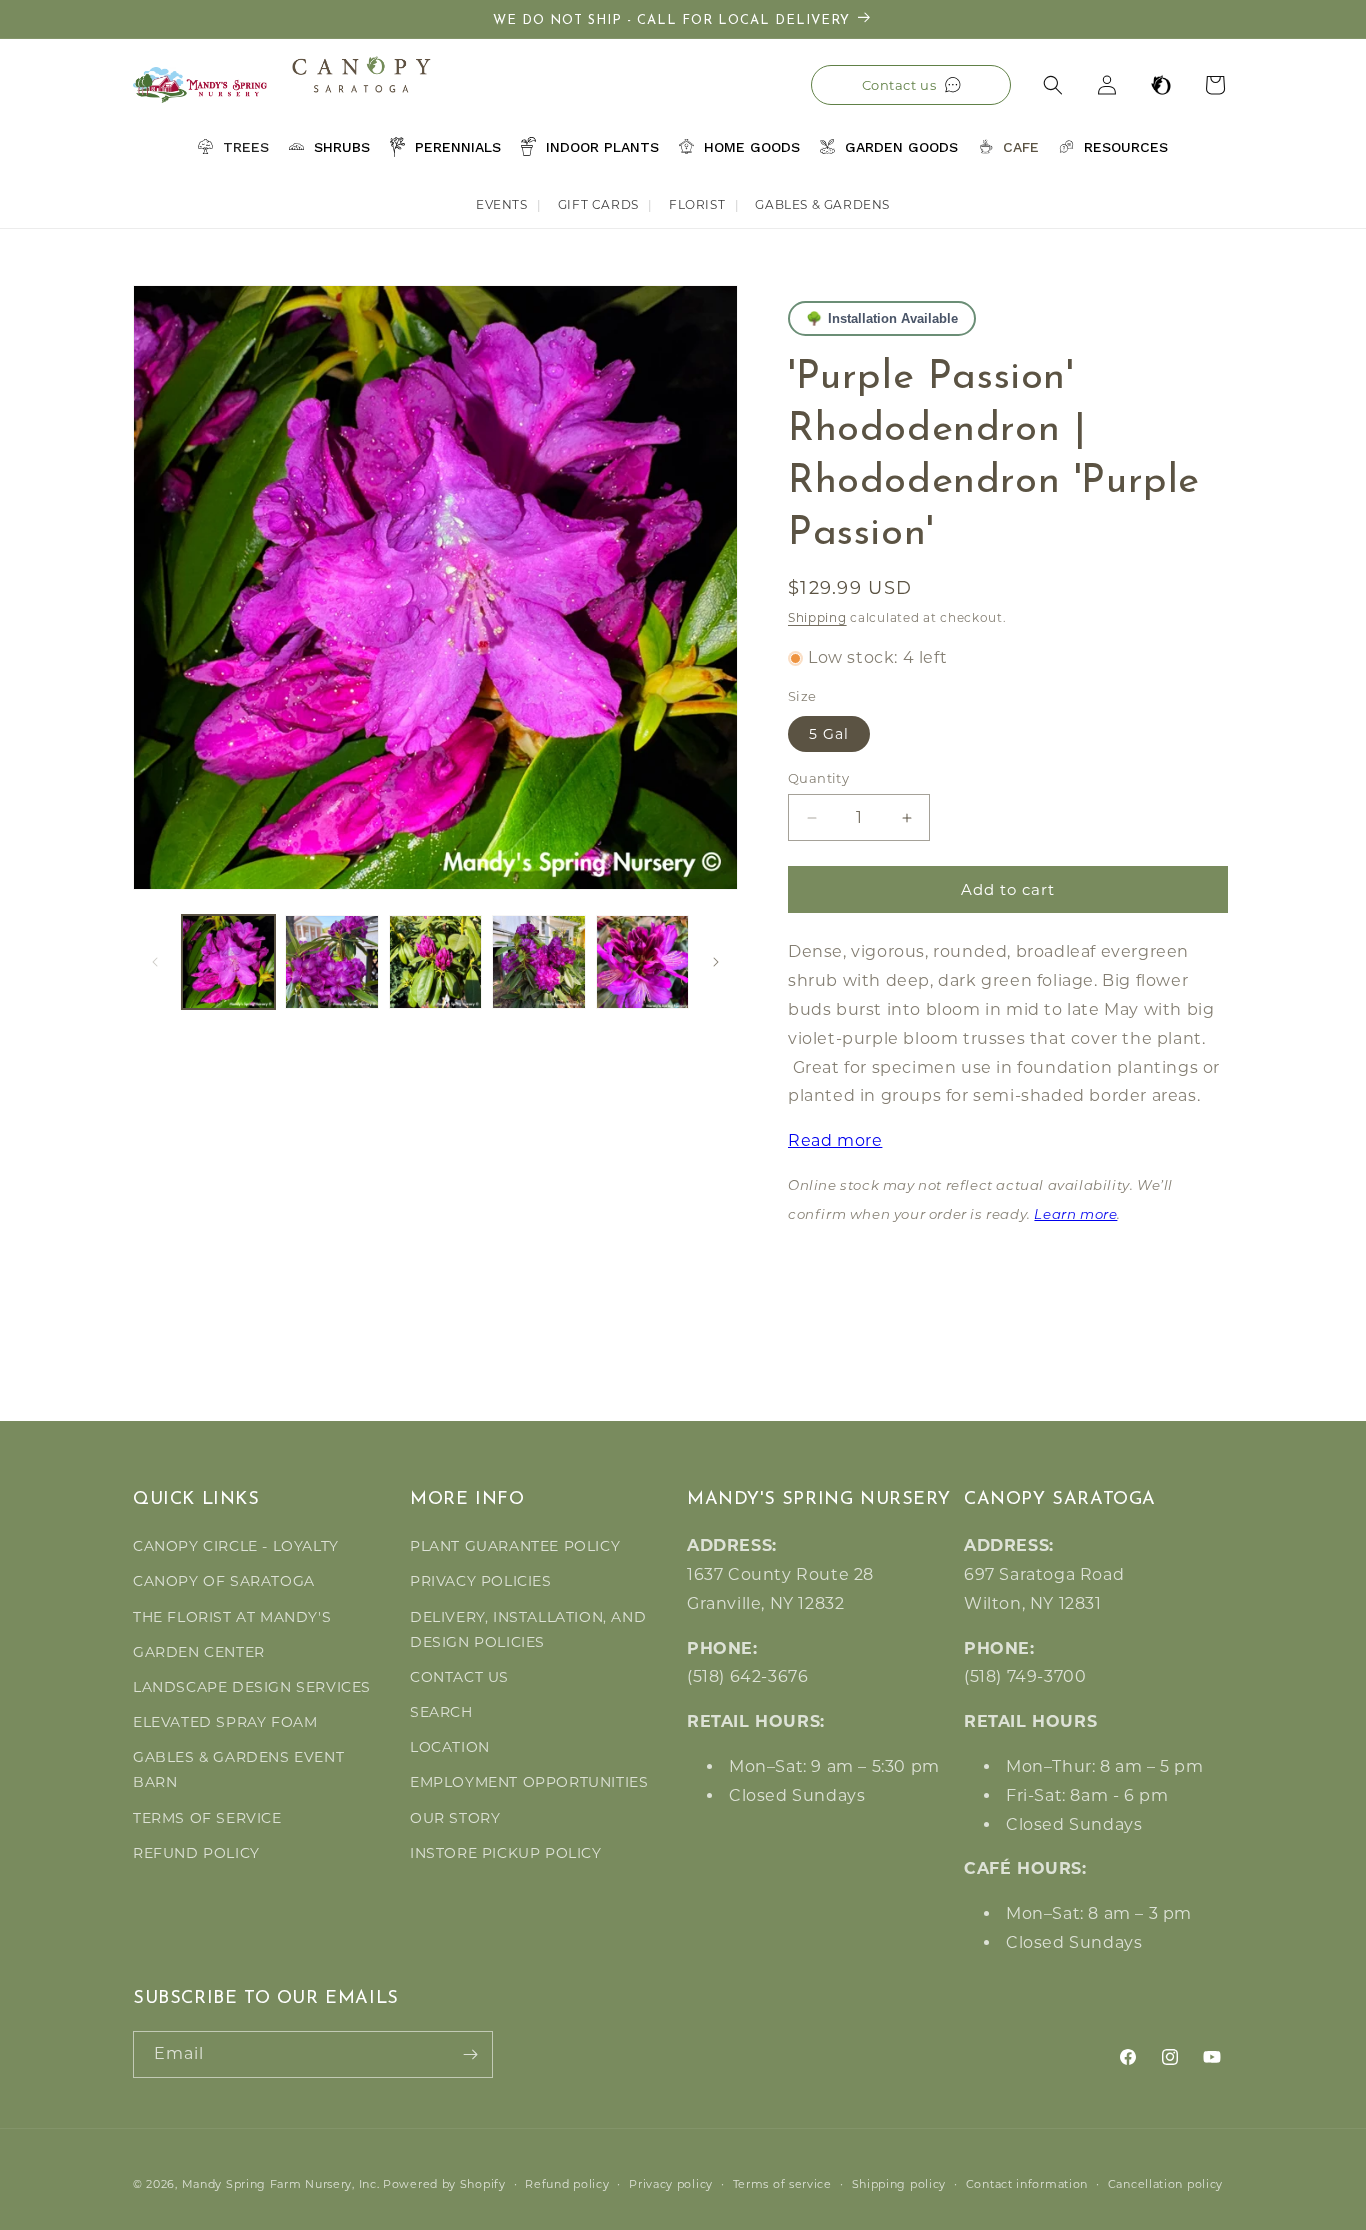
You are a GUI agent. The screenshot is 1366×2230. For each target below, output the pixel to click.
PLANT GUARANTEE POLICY (515, 1546)
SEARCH (441, 1712)
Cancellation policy (1165, 2184)
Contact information (1027, 2184)
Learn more (1075, 1215)
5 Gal (829, 734)
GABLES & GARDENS (822, 204)
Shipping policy (899, 2184)
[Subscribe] (470, 2054)
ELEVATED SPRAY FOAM (225, 1722)
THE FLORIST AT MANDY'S (232, 1617)
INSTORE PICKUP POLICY (506, 1853)
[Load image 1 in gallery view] (228, 961)
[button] (1053, 85)
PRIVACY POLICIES (481, 1581)
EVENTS (502, 204)
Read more (835, 1140)
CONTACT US (459, 1677)
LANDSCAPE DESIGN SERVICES (252, 1687)
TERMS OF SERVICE (207, 1818)
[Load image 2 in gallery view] (331, 961)
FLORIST (697, 204)
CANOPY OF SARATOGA (224, 1581)
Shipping (817, 617)
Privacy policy (671, 2184)
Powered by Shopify (444, 2184)
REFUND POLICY (196, 1853)
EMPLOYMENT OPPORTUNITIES (529, 1782)
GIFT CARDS (598, 204)
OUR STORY (455, 1818)
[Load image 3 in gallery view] (435, 961)
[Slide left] (155, 962)
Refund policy (567, 2184)
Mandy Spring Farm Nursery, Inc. (281, 2184)
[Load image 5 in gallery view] (642, 961)
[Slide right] (716, 962)
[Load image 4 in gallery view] (538, 961)
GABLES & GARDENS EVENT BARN (238, 1769)
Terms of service (782, 2184)
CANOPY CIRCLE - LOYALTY (236, 1546)
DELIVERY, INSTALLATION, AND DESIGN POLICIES (528, 1629)
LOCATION (450, 1747)
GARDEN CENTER (199, 1652)
